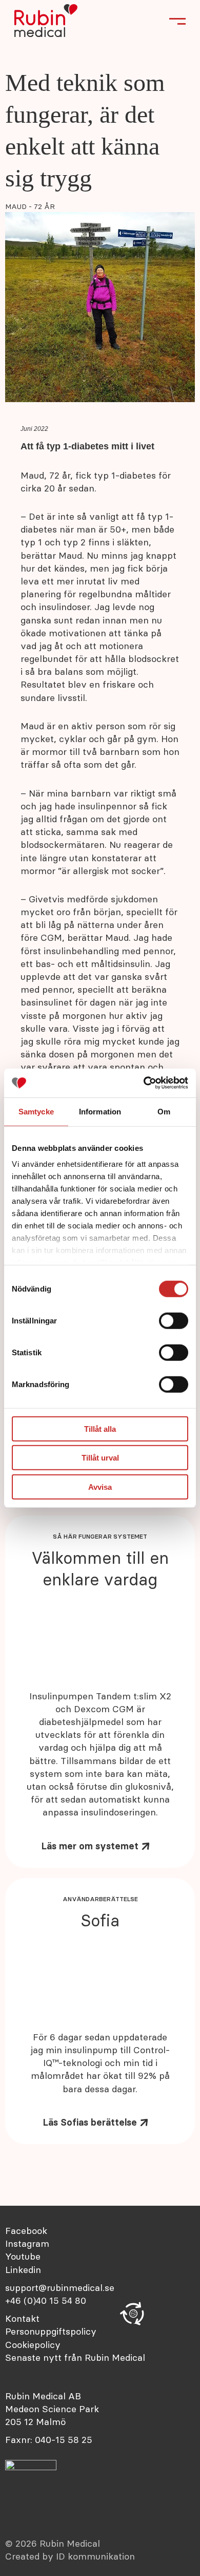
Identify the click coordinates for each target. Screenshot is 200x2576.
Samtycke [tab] (36, 1111)
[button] (133, 2314)
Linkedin (23, 2270)
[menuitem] (80, 2318)
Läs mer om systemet (90, 1846)
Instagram (27, 2243)
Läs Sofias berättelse (90, 2122)
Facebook (26, 2231)
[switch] (174, 1320)
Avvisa (100, 1486)
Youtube (23, 2256)
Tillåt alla (100, 1428)
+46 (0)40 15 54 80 (46, 2300)
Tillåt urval (100, 1458)
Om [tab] (164, 1111)
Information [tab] (100, 1111)
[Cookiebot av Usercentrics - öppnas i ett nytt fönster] (144, 1083)
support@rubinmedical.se (60, 2288)
